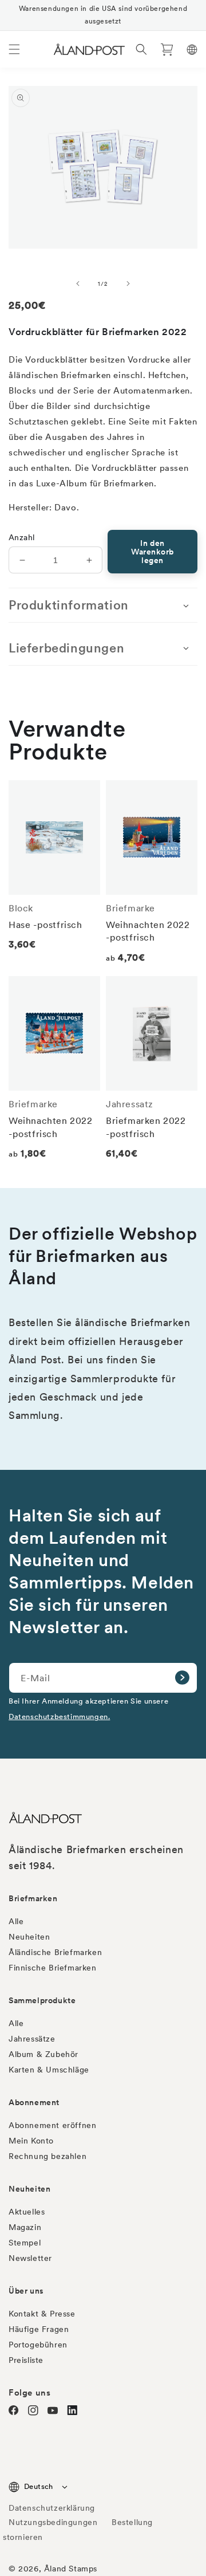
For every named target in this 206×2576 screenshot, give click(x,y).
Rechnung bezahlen (47, 2156)
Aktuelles (27, 2212)
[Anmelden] (182, 1678)
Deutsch (39, 2486)
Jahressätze (32, 2039)
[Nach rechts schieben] (128, 284)
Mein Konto (31, 2141)
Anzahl (21, 537)
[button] (14, 49)
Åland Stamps (71, 2569)
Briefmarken (33, 1898)
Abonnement (34, 2102)
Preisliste (26, 2360)
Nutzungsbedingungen (53, 2522)
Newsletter (30, 2258)
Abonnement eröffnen (52, 2125)
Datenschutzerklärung (52, 2508)
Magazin (25, 2227)
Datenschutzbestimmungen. (59, 1716)
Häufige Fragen (39, 2329)
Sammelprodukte (42, 2000)
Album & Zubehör (43, 2054)
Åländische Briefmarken (55, 1952)
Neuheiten (29, 1937)
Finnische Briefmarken (53, 1968)
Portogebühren (38, 2345)
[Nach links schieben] (78, 284)
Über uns (26, 2291)
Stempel (25, 2243)
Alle (16, 1921)
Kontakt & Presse (42, 2314)
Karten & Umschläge (49, 2070)
